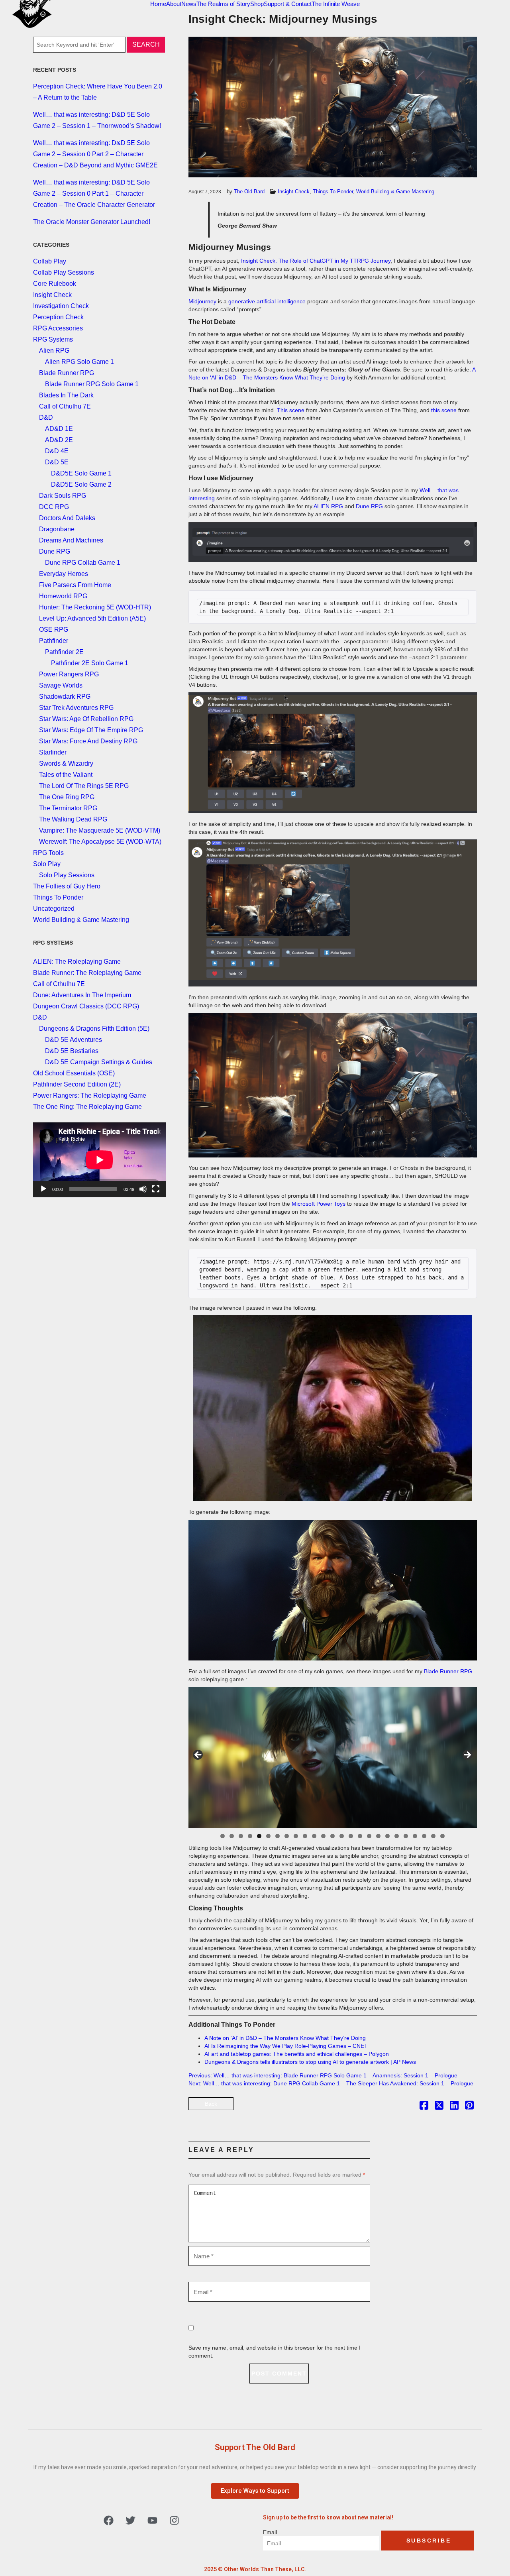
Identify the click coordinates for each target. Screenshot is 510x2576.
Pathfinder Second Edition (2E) (77, 1084)
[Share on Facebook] (424, 2107)
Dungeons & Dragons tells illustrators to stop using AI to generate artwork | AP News (310, 2062)
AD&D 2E (59, 440)
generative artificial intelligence (267, 301)
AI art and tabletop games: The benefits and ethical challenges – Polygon (297, 2054)
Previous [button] (198, 1755)
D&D (46, 418)
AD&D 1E (59, 429)
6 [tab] (268, 1836)
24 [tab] (434, 1836)
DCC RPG (54, 507)
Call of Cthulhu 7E (65, 406)
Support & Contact (288, 4)
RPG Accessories (58, 328)
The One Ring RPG (67, 797)
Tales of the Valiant (66, 775)
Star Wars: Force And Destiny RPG (88, 741)
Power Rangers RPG (69, 674)
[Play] (43, 1189)
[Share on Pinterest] (469, 2107)
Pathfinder (54, 641)
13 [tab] (333, 1836)
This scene (291, 410)
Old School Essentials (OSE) (74, 1073)
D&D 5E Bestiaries (72, 1051)
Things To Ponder (333, 192)
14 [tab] (342, 1836)
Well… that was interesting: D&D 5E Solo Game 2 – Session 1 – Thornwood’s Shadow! (97, 120)
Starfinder (53, 752)
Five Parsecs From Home (75, 585)
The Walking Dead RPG (73, 819)
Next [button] (467, 1755)
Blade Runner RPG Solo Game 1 (92, 384)
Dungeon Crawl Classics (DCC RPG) (86, 1006)
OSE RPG (54, 630)
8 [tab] (287, 1836)
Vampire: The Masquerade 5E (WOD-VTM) (100, 830)
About (174, 4)
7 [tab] (278, 1836)
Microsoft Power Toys (319, 1204)
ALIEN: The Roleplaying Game (77, 962)
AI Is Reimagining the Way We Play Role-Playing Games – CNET (286, 2046)
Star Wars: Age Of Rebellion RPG (86, 719)
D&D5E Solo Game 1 (81, 473)
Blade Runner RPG (448, 1671)
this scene (445, 410)
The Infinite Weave (336, 4)
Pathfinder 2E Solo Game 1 (90, 663)
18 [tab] (379, 1836)
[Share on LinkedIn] (454, 2107)
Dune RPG (369, 506)
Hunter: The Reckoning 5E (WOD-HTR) (95, 607)
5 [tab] (259, 1836)
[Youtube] (153, 2521)
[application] (100, 1160)
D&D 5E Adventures (74, 1040)
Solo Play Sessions (67, 875)
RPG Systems (53, 339)
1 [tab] (223, 1836)
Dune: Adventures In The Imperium (82, 995)
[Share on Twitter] (439, 2107)
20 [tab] (397, 1836)
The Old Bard (249, 192)
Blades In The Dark (66, 395)
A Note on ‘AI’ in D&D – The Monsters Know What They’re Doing (285, 2038)
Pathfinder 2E (64, 652)
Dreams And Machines (71, 540)
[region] (333, 1757)
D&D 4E (57, 451)
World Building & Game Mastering (395, 192)
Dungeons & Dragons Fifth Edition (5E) (94, 1029)
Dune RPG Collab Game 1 (83, 563)
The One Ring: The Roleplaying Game (87, 1107)
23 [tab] (425, 1836)
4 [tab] (250, 1836)
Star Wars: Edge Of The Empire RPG (91, 730)
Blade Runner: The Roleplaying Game (87, 973)
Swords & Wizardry (66, 763)
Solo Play (47, 864)
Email (270, 2532)
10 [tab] (305, 1836)
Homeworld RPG (63, 596)
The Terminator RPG (68, 808)
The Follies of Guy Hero (67, 886)
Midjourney (203, 301)
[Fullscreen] (156, 1189)
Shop (257, 4)
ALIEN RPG (328, 506)
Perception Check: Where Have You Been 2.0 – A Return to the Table (98, 92)
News (189, 4)
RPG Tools (48, 853)
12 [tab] (324, 1836)
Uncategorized (54, 909)
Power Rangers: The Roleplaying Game (90, 1095)
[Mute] (143, 1189)
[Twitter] (131, 2521)
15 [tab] (351, 1836)
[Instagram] (175, 2521)
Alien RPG (54, 351)
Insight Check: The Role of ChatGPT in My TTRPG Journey (316, 261)
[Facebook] (109, 2521)
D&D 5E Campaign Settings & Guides (99, 1062)
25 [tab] (443, 1836)
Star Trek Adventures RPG (76, 708)
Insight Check (294, 192)
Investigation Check (61, 306)
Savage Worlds (61, 685)
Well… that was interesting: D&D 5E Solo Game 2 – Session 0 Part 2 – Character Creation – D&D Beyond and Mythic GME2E (95, 154)
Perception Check (58, 317)
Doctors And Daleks (67, 518)
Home (158, 4)
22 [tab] (415, 1836)
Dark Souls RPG (63, 496)
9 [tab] (296, 1836)
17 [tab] (370, 1836)
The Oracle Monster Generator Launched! (92, 222)
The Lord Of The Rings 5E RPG (84, 786)
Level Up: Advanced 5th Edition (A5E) (92, 618)
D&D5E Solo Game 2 (81, 484)
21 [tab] (406, 1836)
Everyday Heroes (64, 574)
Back (211, 2104)
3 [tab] (241, 1836)
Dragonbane (57, 529)
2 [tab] (232, 1836)
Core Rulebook (55, 284)
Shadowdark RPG (65, 697)
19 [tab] (388, 1836)
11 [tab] (315, 1836)
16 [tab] (360, 1836)
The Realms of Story (223, 4)
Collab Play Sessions (64, 272)
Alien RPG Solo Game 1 (79, 362)
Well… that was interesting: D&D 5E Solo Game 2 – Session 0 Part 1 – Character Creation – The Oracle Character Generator (94, 194)
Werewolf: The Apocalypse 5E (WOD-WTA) (100, 842)
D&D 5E (57, 462)
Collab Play (50, 261)
